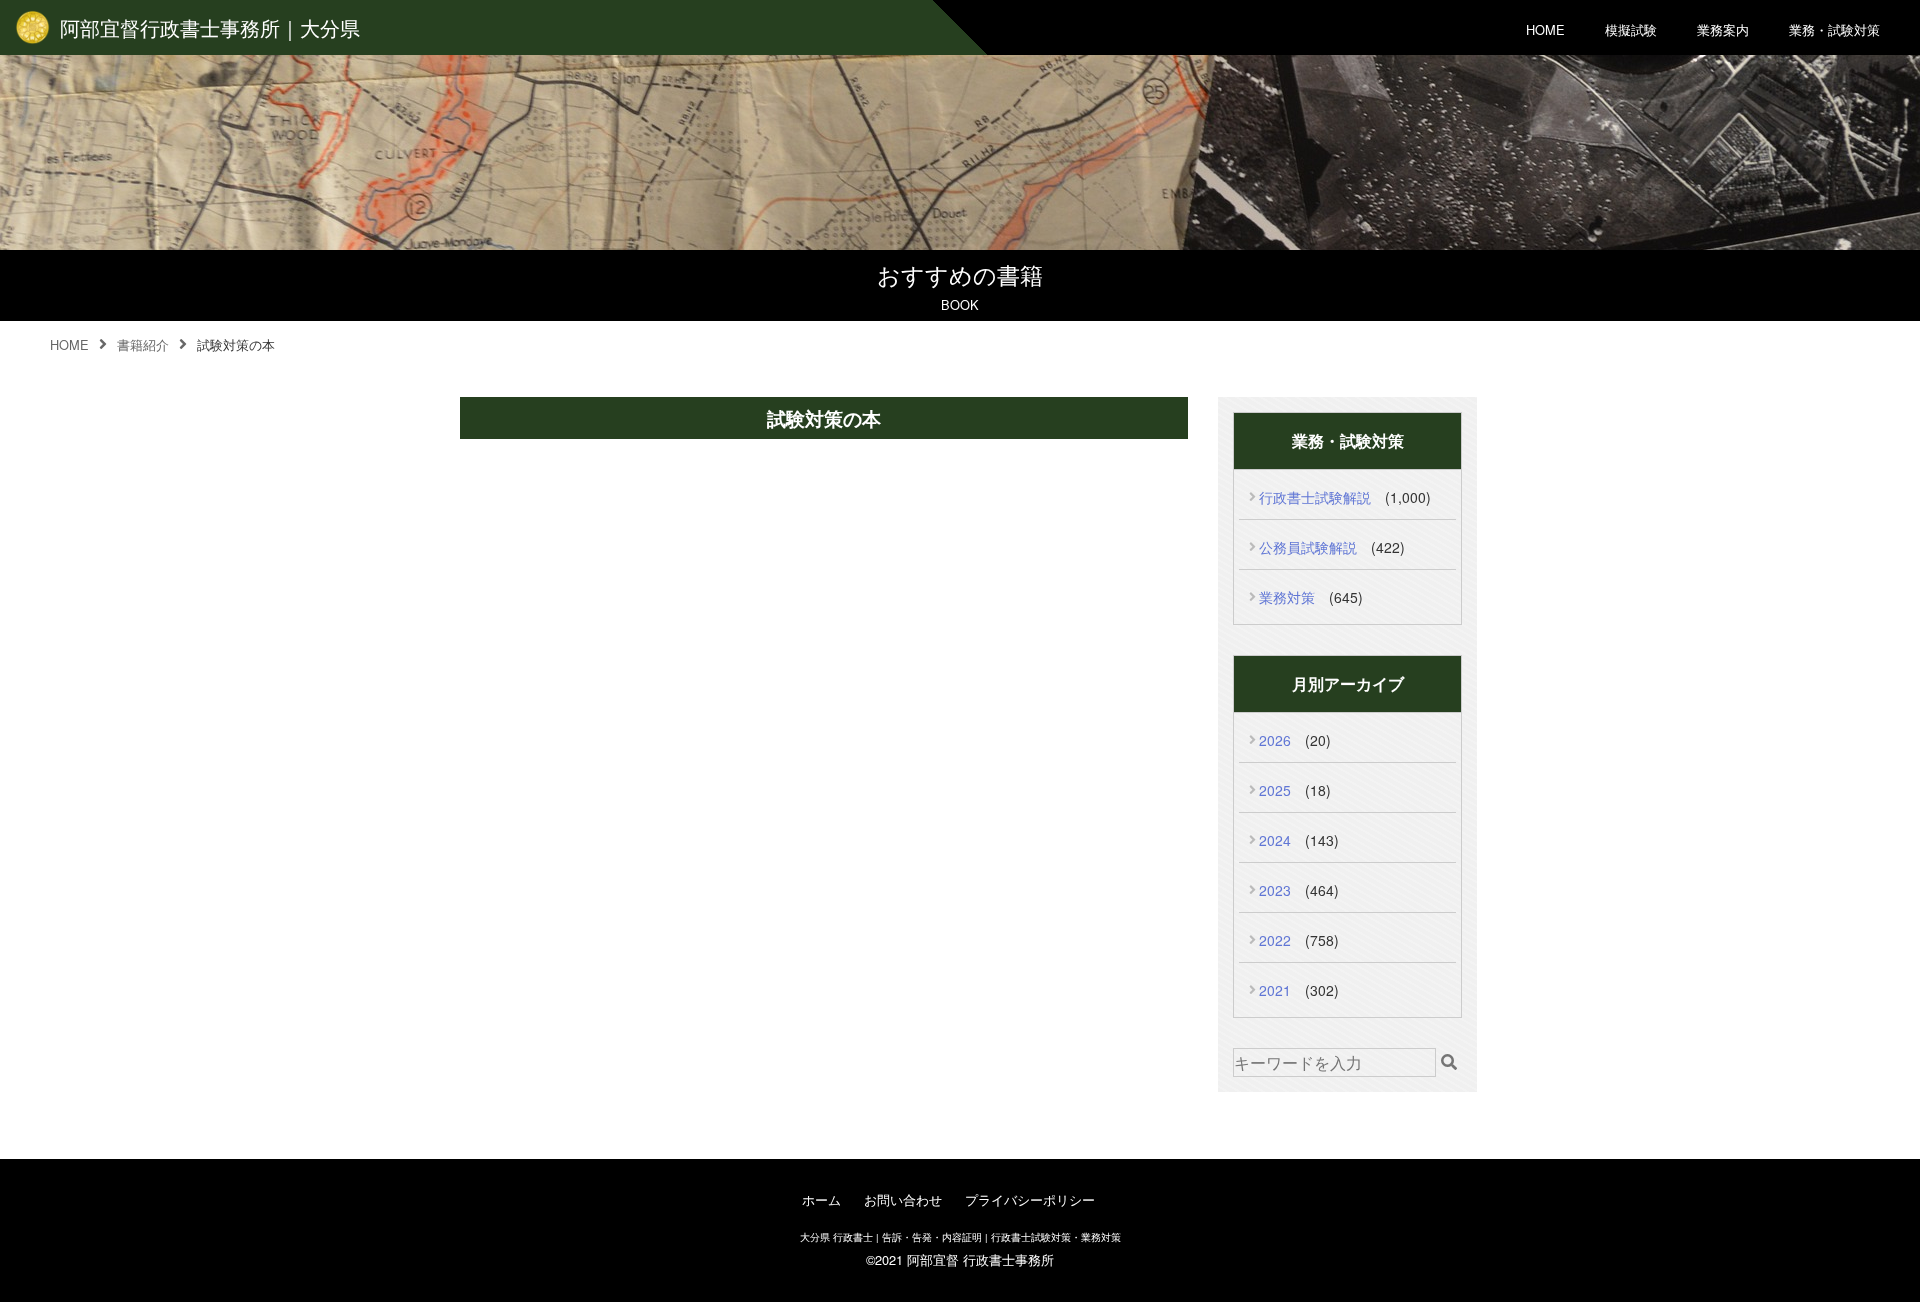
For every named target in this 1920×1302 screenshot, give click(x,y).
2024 (1275, 840)
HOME (1545, 29)
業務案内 (1723, 29)
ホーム (821, 1199)
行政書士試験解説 (1315, 497)
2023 (1275, 890)
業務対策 (1287, 597)
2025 (1275, 790)
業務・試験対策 (1834, 29)
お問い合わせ (903, 1199)
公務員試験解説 (1308, 547)
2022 (1275, 940)
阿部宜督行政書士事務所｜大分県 (210, 27)
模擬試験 (1631, 29)
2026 (1275, 740)
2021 (1275, 990)
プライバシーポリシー (1030, 1199)
